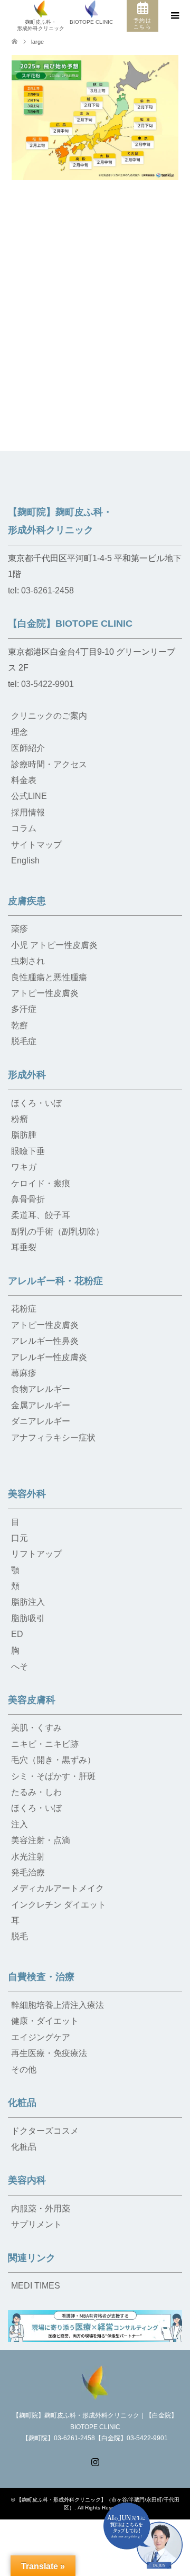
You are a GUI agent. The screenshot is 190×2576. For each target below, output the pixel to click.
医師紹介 (28, 748)
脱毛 (20, 1936)
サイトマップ (36, 845)
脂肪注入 (28, 1602)
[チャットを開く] (143, 2536)
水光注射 (28, 1857)
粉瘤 (20, 1119)
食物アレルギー (41, 1389)
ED (17, 1634)
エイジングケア (41, 2037)
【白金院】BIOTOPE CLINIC (70, 624)
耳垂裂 (24, 1247)
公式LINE (29, 796)
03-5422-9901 (47, 684)
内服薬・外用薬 (41, 2208)
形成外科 (27, 1075)
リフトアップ (36, 1554)
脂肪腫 (24, 1135)
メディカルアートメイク (58, 1888)
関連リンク (32, 2258)
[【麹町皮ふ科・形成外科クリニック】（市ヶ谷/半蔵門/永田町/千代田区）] (95, 2382)
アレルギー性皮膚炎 (49, 1357)
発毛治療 (28, 1872)
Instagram (95, 2461)
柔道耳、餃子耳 (41, 1215)
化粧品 (22, 2103)
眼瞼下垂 (28, 1151)
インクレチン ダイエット (59, 1905)
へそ (20, 1666)
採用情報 (28, 812)
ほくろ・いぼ (36, 1103)
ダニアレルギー (41, 1421)
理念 (20, 732)
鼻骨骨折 (28, 1199)
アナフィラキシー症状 (53, 1438)
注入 (20, 1824)
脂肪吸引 (28, 1618)
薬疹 (20, 929)
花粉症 (24, 1309)
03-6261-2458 (47, 590)
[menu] (174, 16)
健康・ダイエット (45, 2021)
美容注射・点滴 (41, 1840)
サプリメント (36, 2224)
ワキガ (24, 1167)
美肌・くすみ (36, 1728)
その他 (24, 2070)
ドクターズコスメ (45, 2131)
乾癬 (20, 1025)
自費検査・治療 (41, 1977)
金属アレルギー (41, 1405)
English (25, 861)
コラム (24, 828)
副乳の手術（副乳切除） (58, 1231)
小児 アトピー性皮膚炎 (54, 945)
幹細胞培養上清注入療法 (58, 2005)
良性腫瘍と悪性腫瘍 (49, 977)
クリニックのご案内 (49, 716)
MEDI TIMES (36, 2286)
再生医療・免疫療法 (49, 2053)
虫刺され (28, 961)
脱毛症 (24, 1041)
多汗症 (24, 1009)
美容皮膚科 (32, 1700)
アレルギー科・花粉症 (55, 1281)
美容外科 (27, 1494)
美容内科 (27, 2180)
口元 (20, 1538)
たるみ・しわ (36, 1792)
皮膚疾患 (27, 901)
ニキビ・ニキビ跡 (45, 1744)
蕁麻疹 (24, 1373)
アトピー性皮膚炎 (45, 993)
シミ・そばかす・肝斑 (53, 1776)
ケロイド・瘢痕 (41, 1183)
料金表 (24, 780)
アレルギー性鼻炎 (45, 1341)
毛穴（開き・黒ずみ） (53, 1760)
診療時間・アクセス (49, 764)
